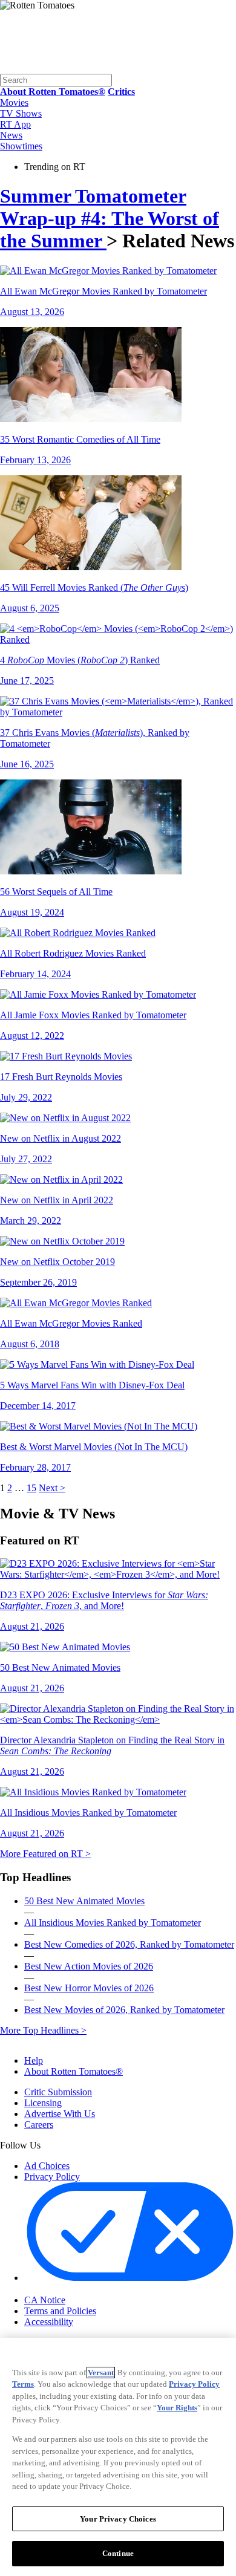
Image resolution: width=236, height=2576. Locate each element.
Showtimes (21, 146)
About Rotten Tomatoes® (74, 2071)
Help (34, 2060)
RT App (15, 124)
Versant (101, 2373)
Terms (23, 2384)
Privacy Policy (52, 2177)
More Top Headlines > (43, 2030)
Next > (52, 1488)
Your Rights (177, 2408)
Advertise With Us (60, 2114)
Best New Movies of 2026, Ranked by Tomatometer (124, 2010)
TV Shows (21, 113)
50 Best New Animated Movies (84, 1901)
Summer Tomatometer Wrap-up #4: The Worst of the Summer (110, 218)
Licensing (43, 2103)
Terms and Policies (60, 2311)
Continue (118, 2553)
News (11, 135)
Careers (39, 2125)
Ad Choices (47, 2166)
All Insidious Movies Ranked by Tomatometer (113, 1923)
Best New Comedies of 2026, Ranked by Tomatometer (129, 1944)
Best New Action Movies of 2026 (89, 1966)
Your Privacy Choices (75, 2289)
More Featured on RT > (45, 1854)
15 (31, 1488)
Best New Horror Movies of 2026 (89, 1988)
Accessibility (49, 2322)
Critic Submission (58, 2092)
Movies (14, 102)
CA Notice (45, 2300)
